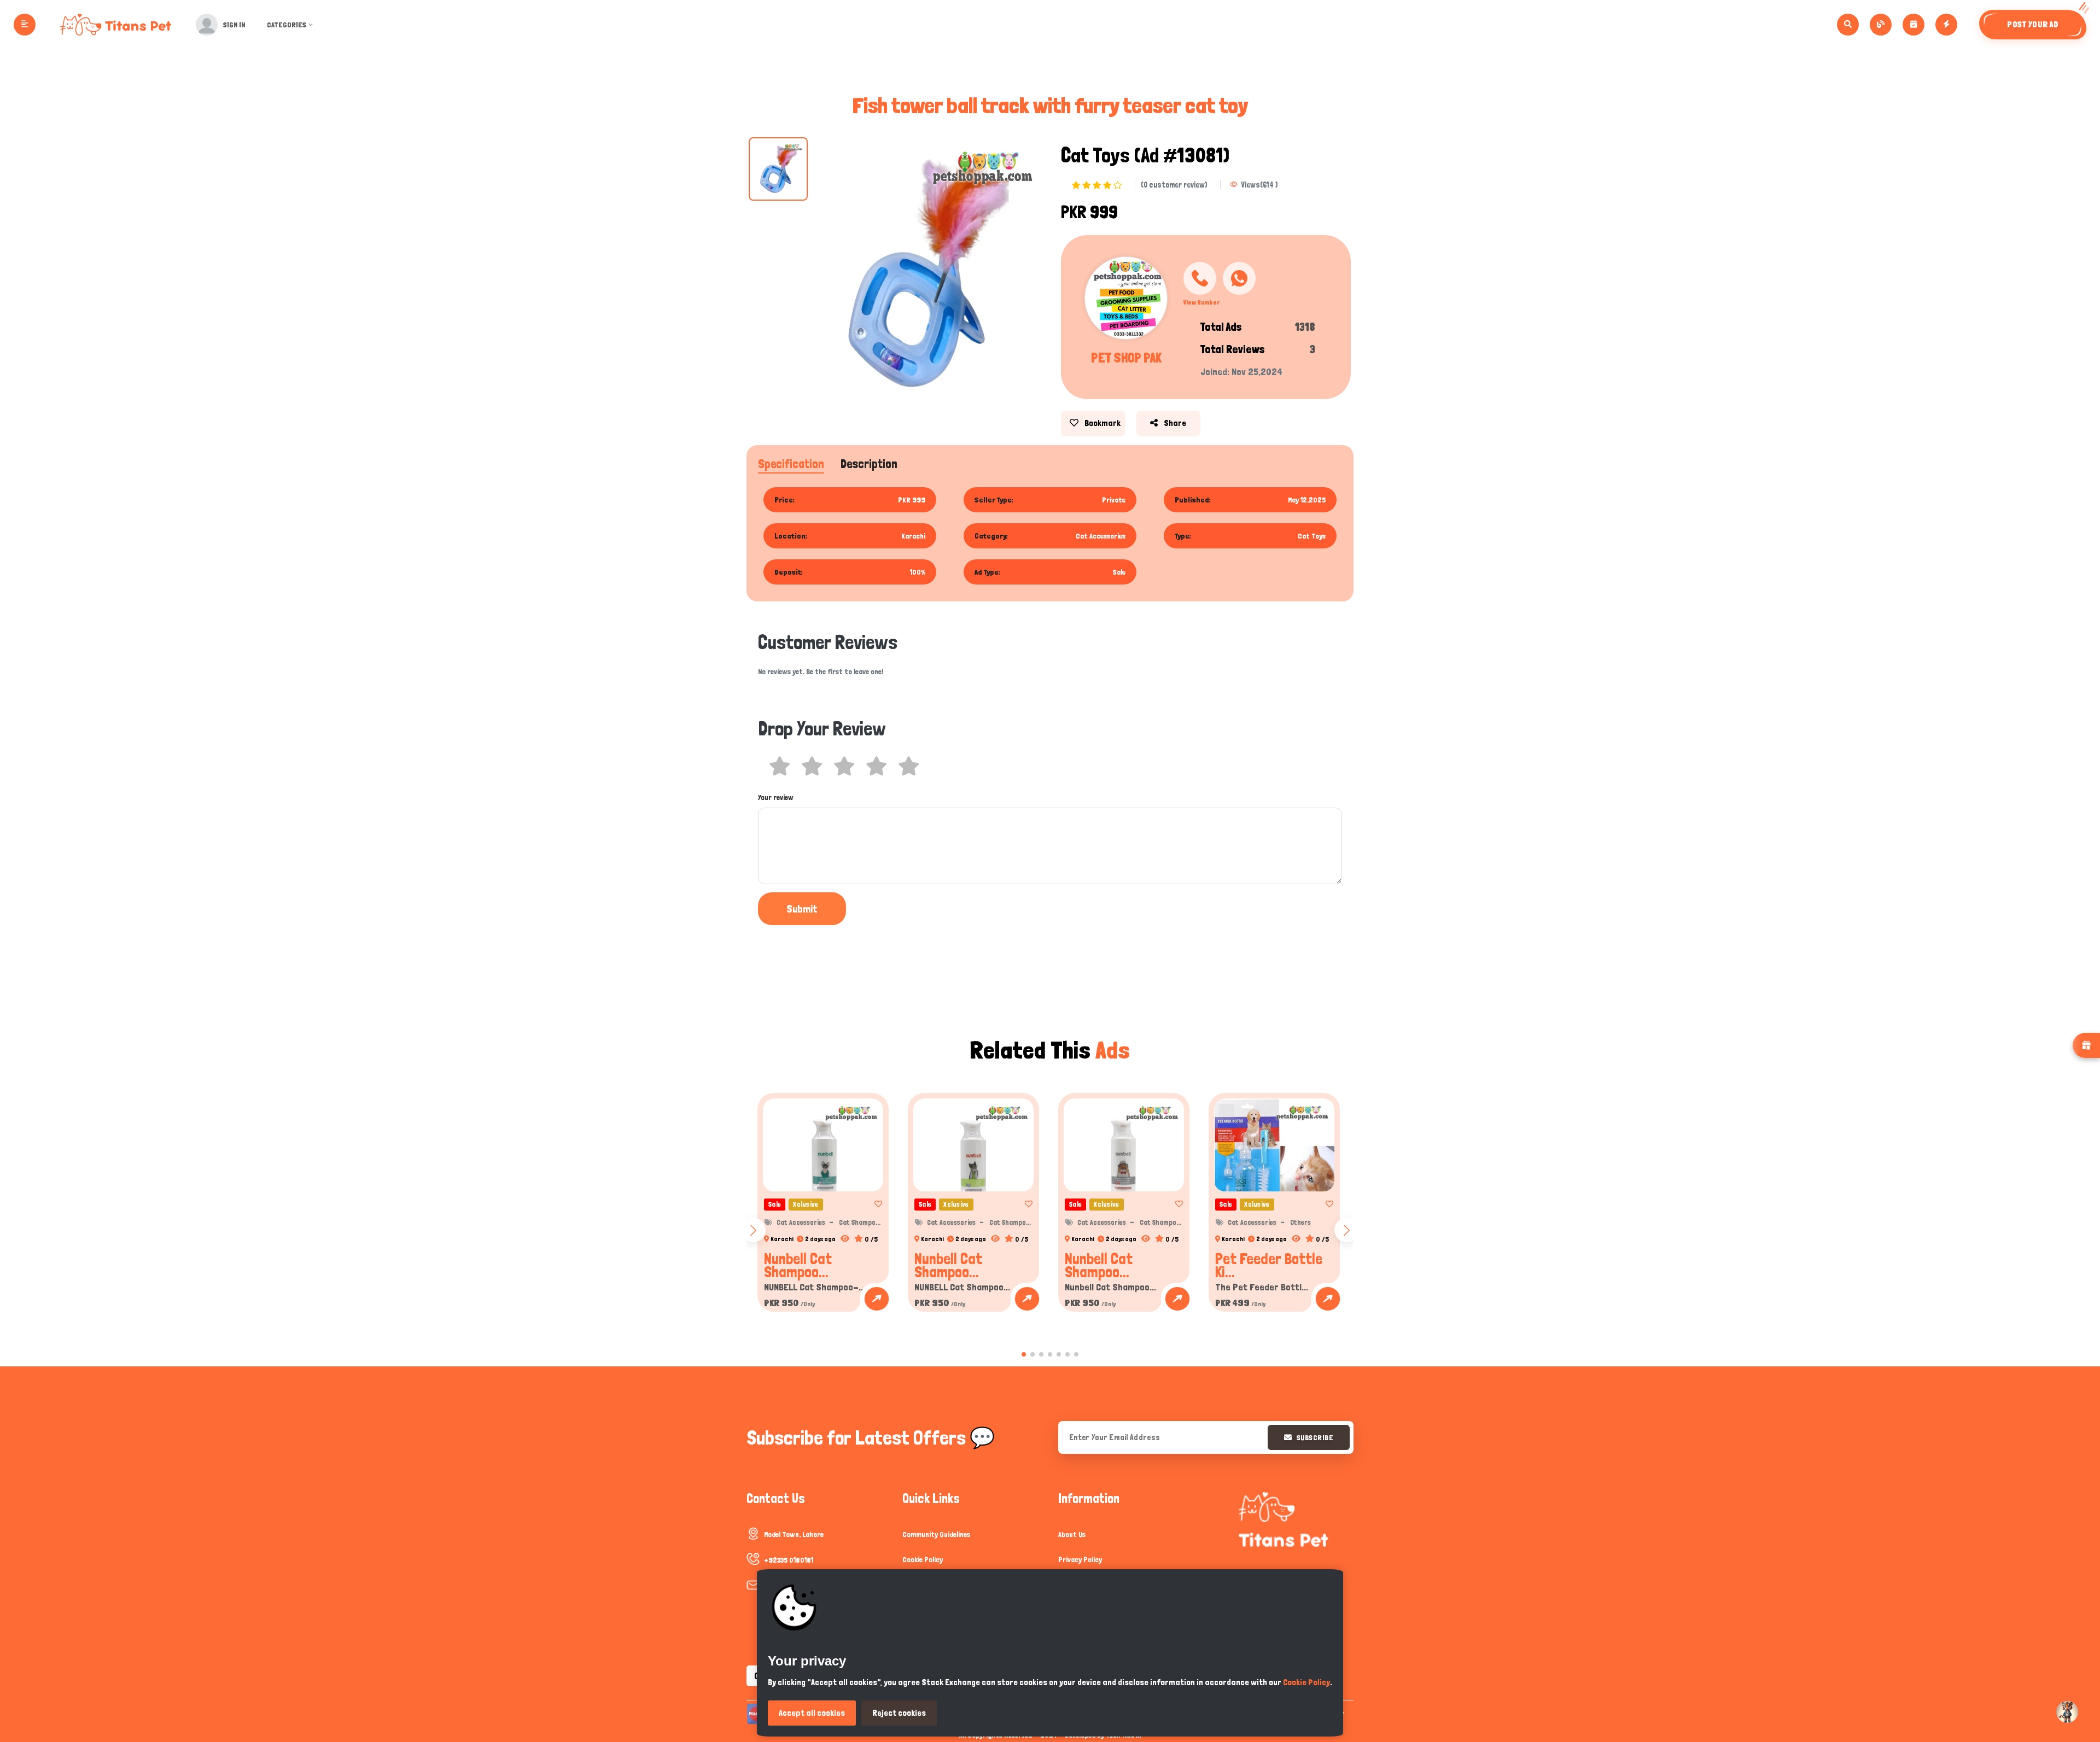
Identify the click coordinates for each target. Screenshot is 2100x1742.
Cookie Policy (923, 1559)
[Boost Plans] (1946, 25)
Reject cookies (899, 1713)
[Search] (1848, 25)
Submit (802, 909)
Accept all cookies (812, 1713)
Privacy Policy (1080, 1559)
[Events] (1914, 25)
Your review (776, 797)
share (1174, 423)
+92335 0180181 (789, 1560)
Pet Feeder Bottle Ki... (1269, 1265)
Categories (287, 25)
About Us (1072, 1534)
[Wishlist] (875, 1204)
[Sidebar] (25, 25)
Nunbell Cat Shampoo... (798, 1265)
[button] (1024, 1354)
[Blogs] (1881, 25)
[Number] (1200, 278)
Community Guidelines (936, 1534)
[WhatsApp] (1239, 278)
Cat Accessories (801, 1222)
